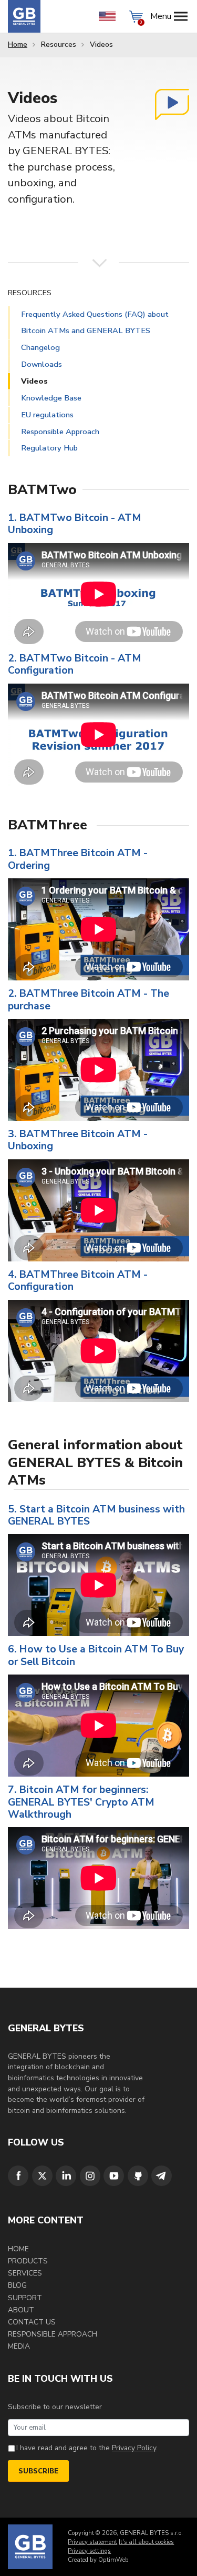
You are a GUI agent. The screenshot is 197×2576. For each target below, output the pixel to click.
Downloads (42, 364)
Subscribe (38, 2471)
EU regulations (47, 415)
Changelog (40, 347)
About (21, 2310)
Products (28, 2261)
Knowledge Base (51, 398)
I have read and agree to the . (87, 2448)
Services (25, 2273)
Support (25, 2298)
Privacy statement (92, 2542)
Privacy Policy (134, 2448)
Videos (34, 381)
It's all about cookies (146, 2542)
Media (19, 2346)
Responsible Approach (60, 432)
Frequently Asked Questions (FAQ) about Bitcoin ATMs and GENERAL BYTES (95, 322)
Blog (17, 2285)
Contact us (32, 2322)
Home (18, 44)
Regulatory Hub (49, 448)
